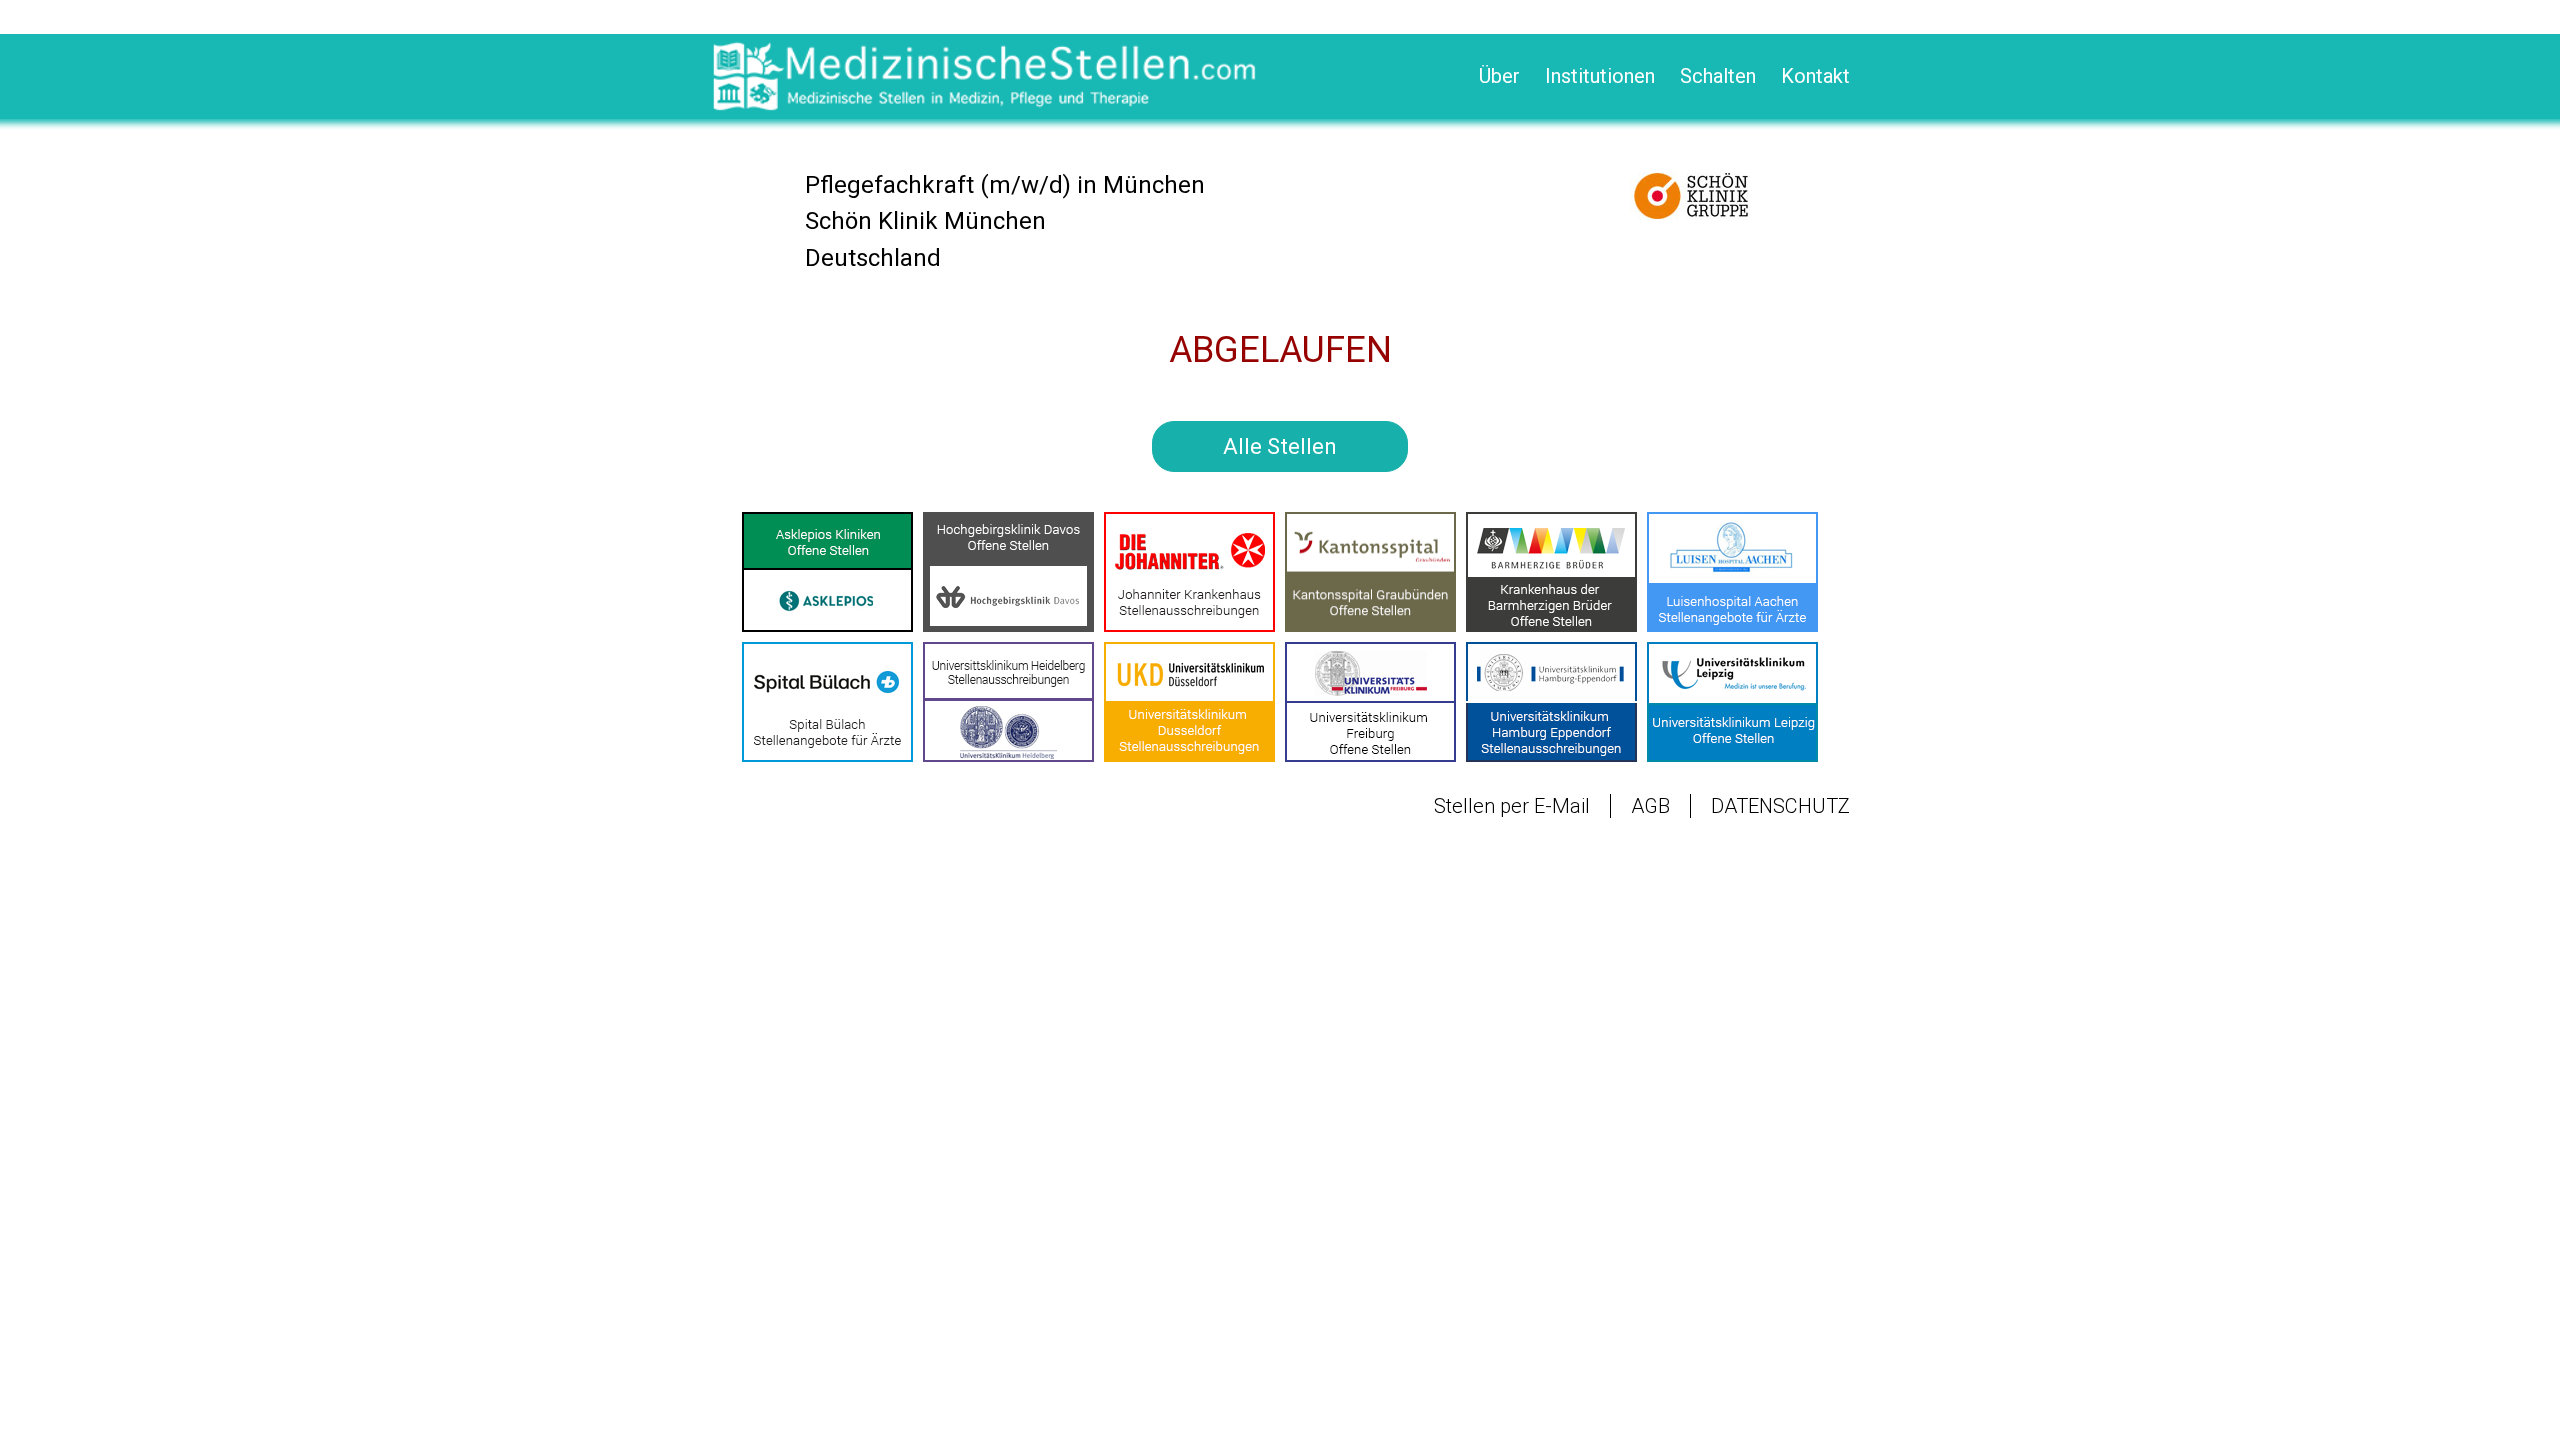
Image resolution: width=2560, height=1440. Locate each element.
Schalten (1718, 76)
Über (1499, 76)
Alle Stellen (1280, 446)
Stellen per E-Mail (1512, 806)
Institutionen (1600, 76)
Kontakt (1815, 76)
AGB (1650, 806)
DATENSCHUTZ (1780, 806)
